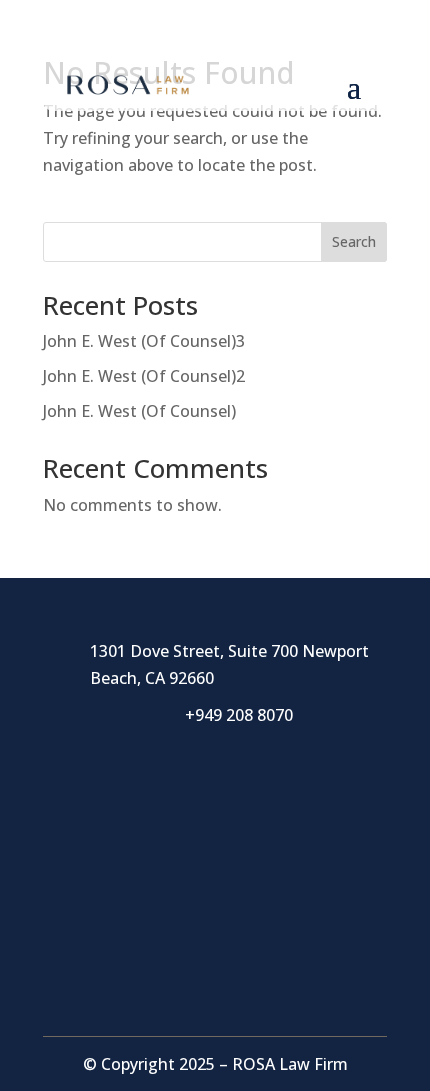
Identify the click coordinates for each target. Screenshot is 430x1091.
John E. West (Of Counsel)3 (144, 341)
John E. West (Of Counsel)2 (144, 376)
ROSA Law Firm (290, 1064)
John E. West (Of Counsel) (139, 411)
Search (354, 241)
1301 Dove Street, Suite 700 (196, 651)
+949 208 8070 (231, 39)
